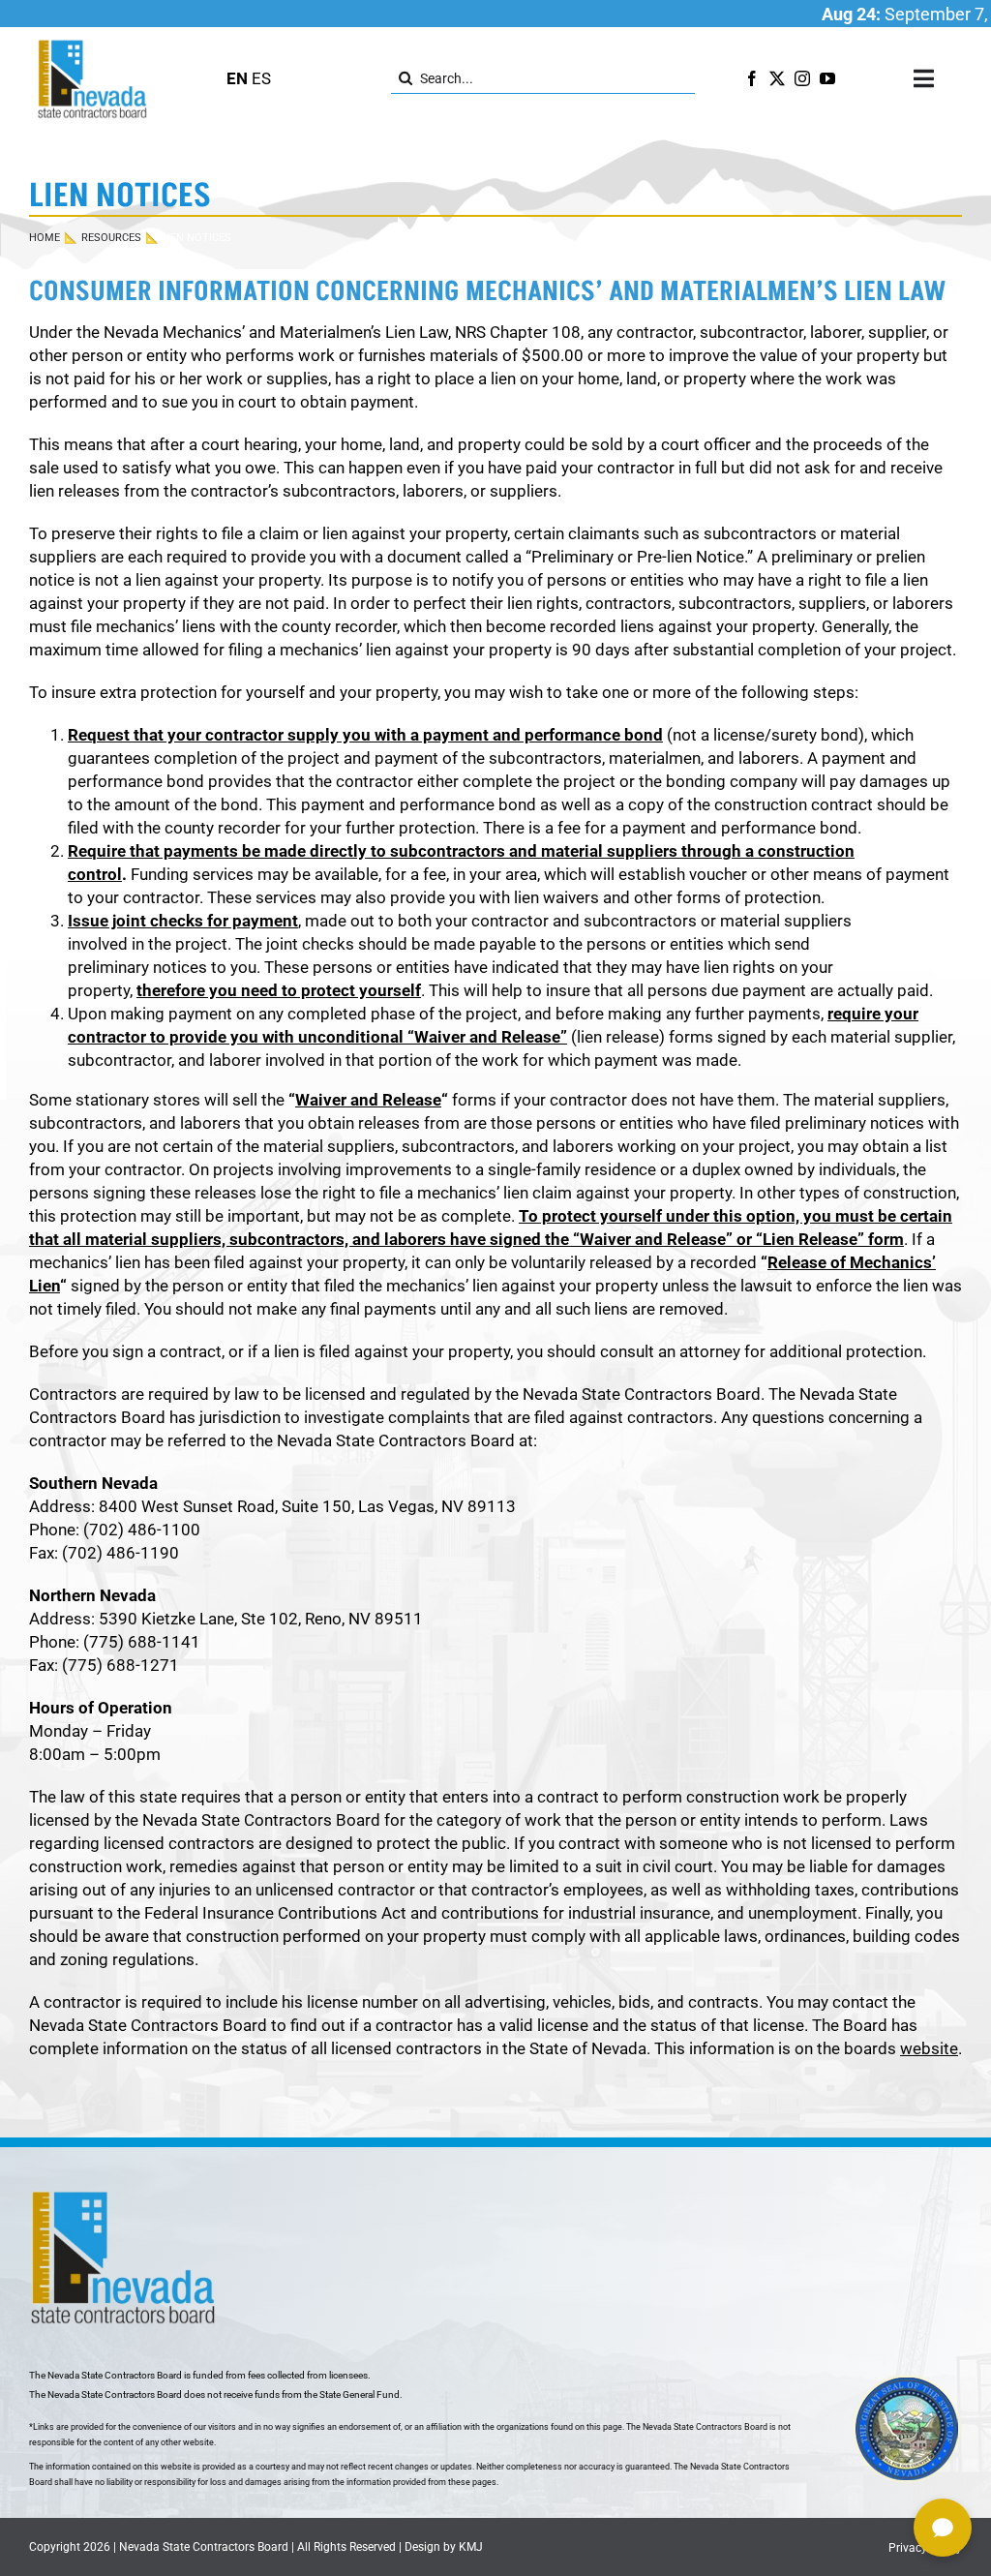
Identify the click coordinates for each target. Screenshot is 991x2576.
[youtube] (827, 78)
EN (237, 78)
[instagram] (802, 78)
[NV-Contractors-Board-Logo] (94, 45)
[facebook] (752, 78)
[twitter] (777, 78)
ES (261, 78)
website (929, 2048)
